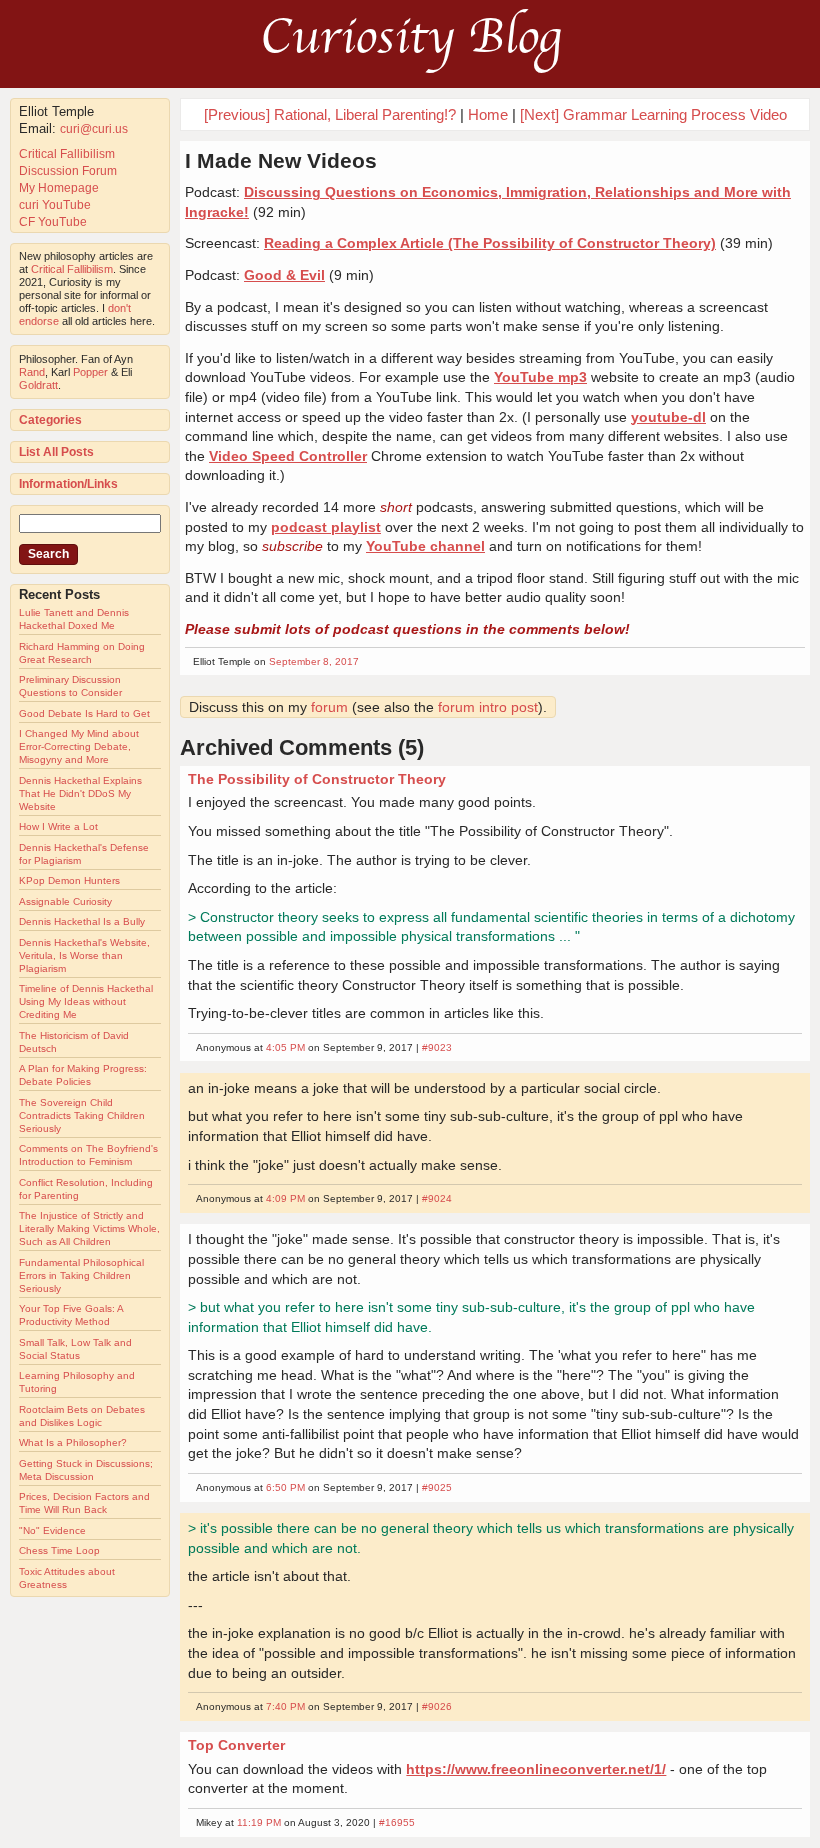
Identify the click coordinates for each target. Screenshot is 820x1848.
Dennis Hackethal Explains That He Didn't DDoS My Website (80, 793)
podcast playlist (326, 527)
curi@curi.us (94, 129)
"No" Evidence (52, 1530)
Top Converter (236, 1745)
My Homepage (59, 188)
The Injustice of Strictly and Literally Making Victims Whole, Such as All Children (89, 1228)
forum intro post (488, 707)
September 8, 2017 (314, 661)
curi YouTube (55, 205)
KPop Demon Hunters (69, 880)
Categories (50, 420)
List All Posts (56, 452)
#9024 (437, 1198)
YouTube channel (425, 546)
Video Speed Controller (288, 456)
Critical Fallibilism (67, 154)
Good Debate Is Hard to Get (84, 713)
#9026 (437, 1706)
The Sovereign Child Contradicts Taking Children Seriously (82, 1115)
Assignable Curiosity (65, 901)
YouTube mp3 (540, 377)
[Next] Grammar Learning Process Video (653, 114)
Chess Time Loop (59, 1550)
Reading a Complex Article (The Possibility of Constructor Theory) (490, 243)
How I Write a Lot (58, 826)
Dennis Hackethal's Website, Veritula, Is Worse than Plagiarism (84, 955)
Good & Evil (284, 275)
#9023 (437, 1047)
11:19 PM (259, 1822)
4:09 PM (285, 1198)
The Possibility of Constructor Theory (317, 779)
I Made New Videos (281, 160)
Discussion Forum (68, 171)
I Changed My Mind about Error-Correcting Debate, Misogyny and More (79, 746)
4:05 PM (285, 1047)
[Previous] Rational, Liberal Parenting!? (330, 114)
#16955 (397, 1822)
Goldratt (38, 385)
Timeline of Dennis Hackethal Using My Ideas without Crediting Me (86, 1001)
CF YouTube (53, 222)
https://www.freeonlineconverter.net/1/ (536, 1769)
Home (488, 114)
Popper (90, 372)
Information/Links (68, 484)
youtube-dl (668, 417)
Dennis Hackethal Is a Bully (82, 921)
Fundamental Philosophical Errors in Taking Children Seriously (81, 1275)
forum (329, 707)
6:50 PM (285, 1487)
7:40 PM (285, 1706)
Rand (32, 372)
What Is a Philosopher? (73, 1442)
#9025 (437, 1487)
